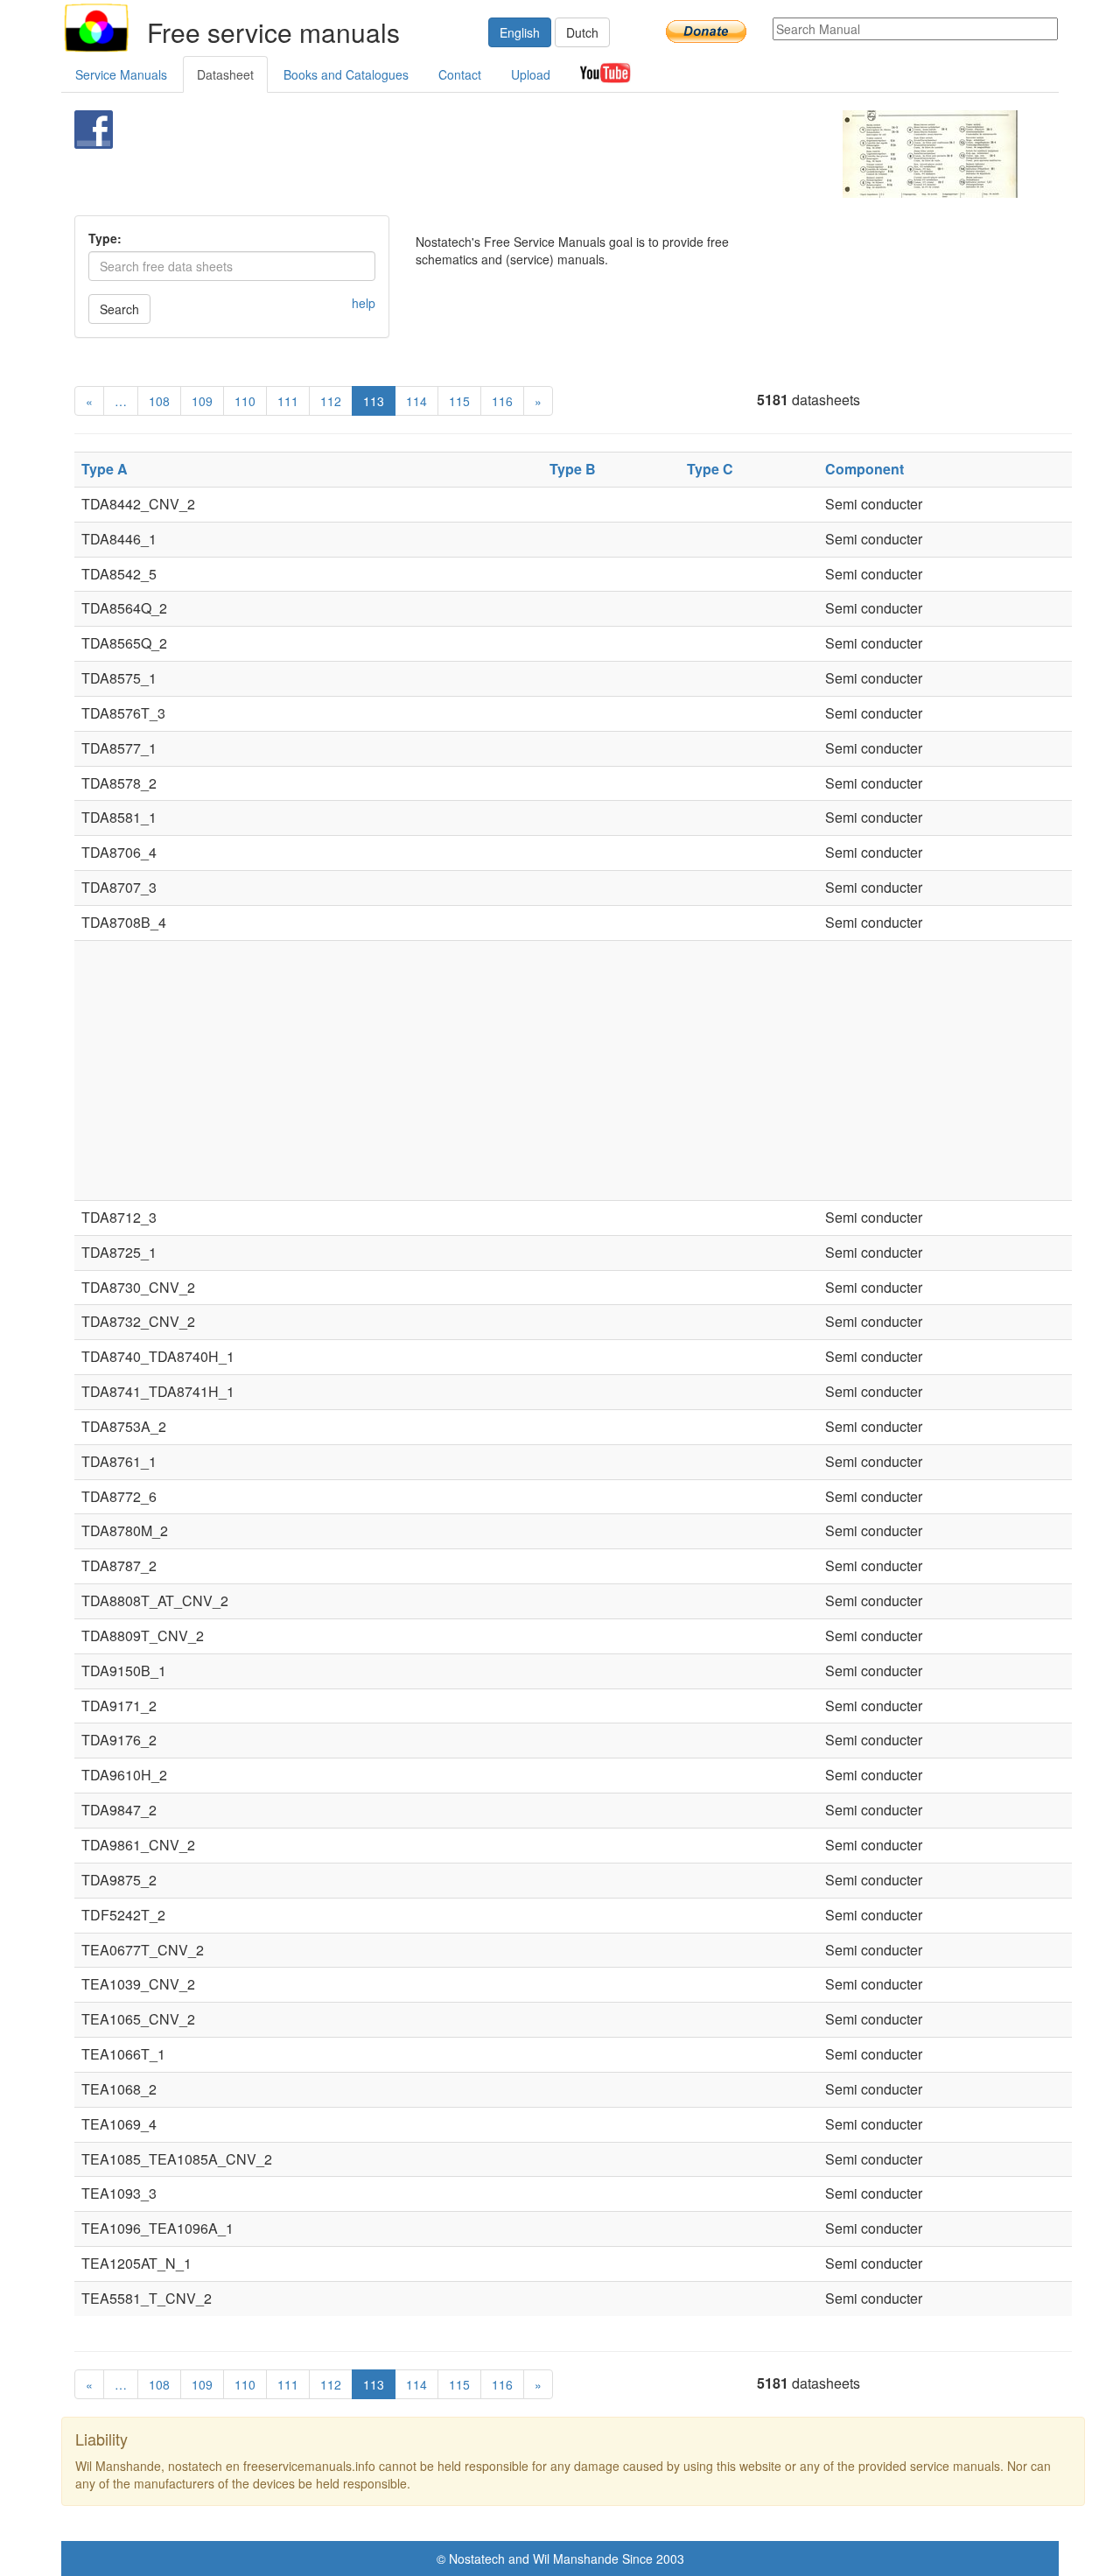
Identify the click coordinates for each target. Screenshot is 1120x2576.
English (520, 32)
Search (119, 309)
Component (864, 469)
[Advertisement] (531, 154)
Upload (531, 74)
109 (202, 401)
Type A (105, 469)
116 (502, 401)
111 (288, 401)
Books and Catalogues (346, 74)
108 (159, 401)
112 (331, 401)
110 (245, 401)
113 (374, 401)
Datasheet (225, 74)
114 (416, 401)
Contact (460, 74)
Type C (710, 469)
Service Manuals (121, 74)
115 (459, 401)
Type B (573, 469)
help (364, 303)
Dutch (582, 32)
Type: (105, 238)
